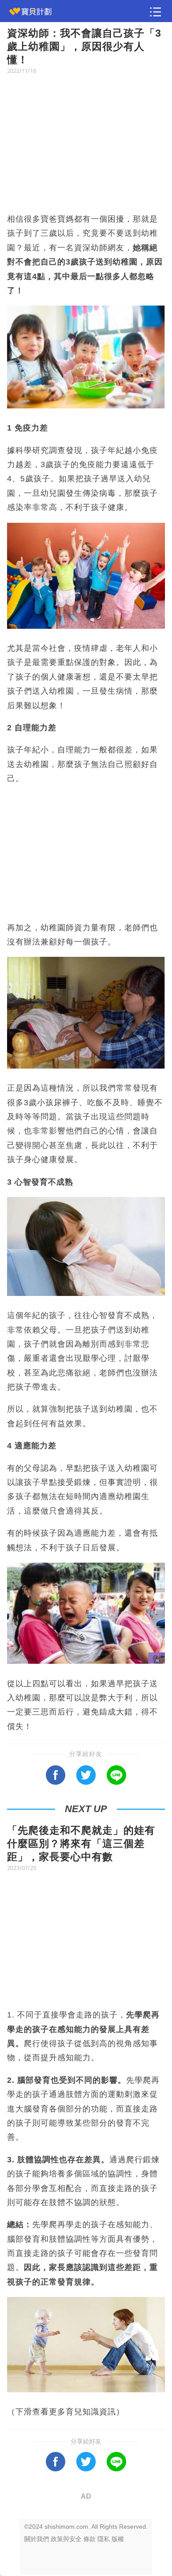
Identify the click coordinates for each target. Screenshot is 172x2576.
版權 (118, 2539)
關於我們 (37, 2539)
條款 (90, 2539)
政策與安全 (66, 2539)
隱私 (104, 2539)
